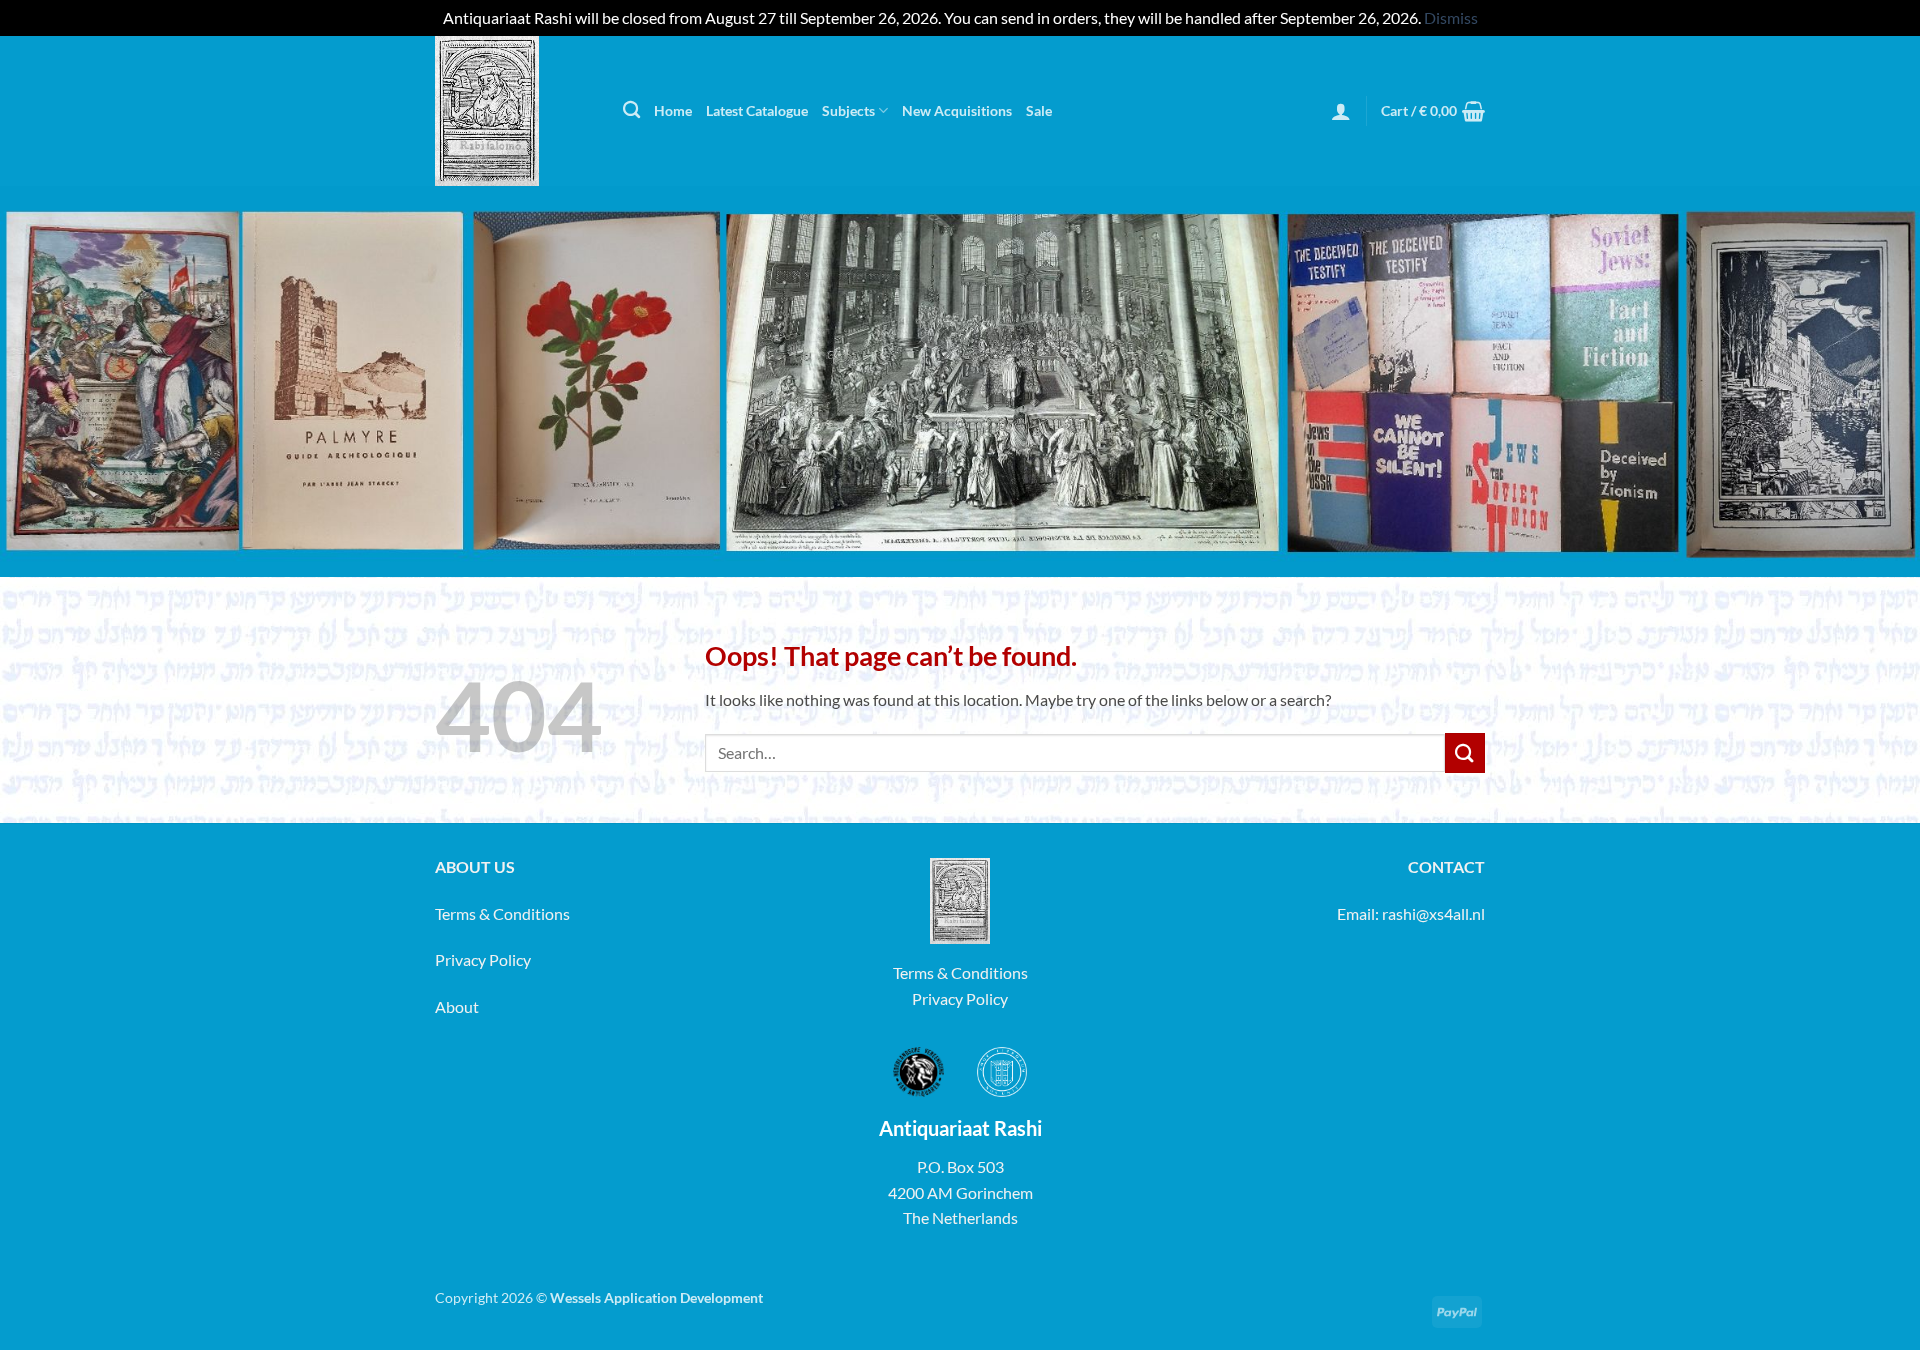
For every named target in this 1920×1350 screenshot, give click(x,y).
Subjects (848, 110)
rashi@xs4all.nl (1433, 913)
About (457, 1006)
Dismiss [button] (1451, 17)
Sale (1039, 110)
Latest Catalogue (757, 110)
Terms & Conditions (502, 913)
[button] (1341, 111)
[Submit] (1465, 752)
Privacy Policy (483, 959)
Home (673, 110)
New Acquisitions (957, 110)
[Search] (631, 110)
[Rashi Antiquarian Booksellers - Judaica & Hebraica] (514, 111)
